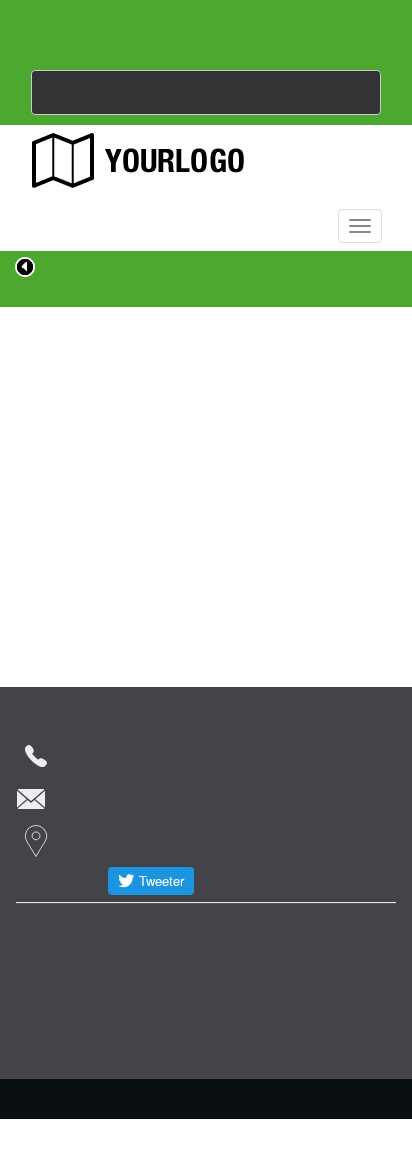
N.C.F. (231, 1088)
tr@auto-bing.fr (131, 795)
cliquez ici (206, 537)
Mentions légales (78, 969)
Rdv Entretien (70, 929)
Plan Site (330, 929)
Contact (161, 929)
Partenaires (244, 929)
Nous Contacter (206, 91)
